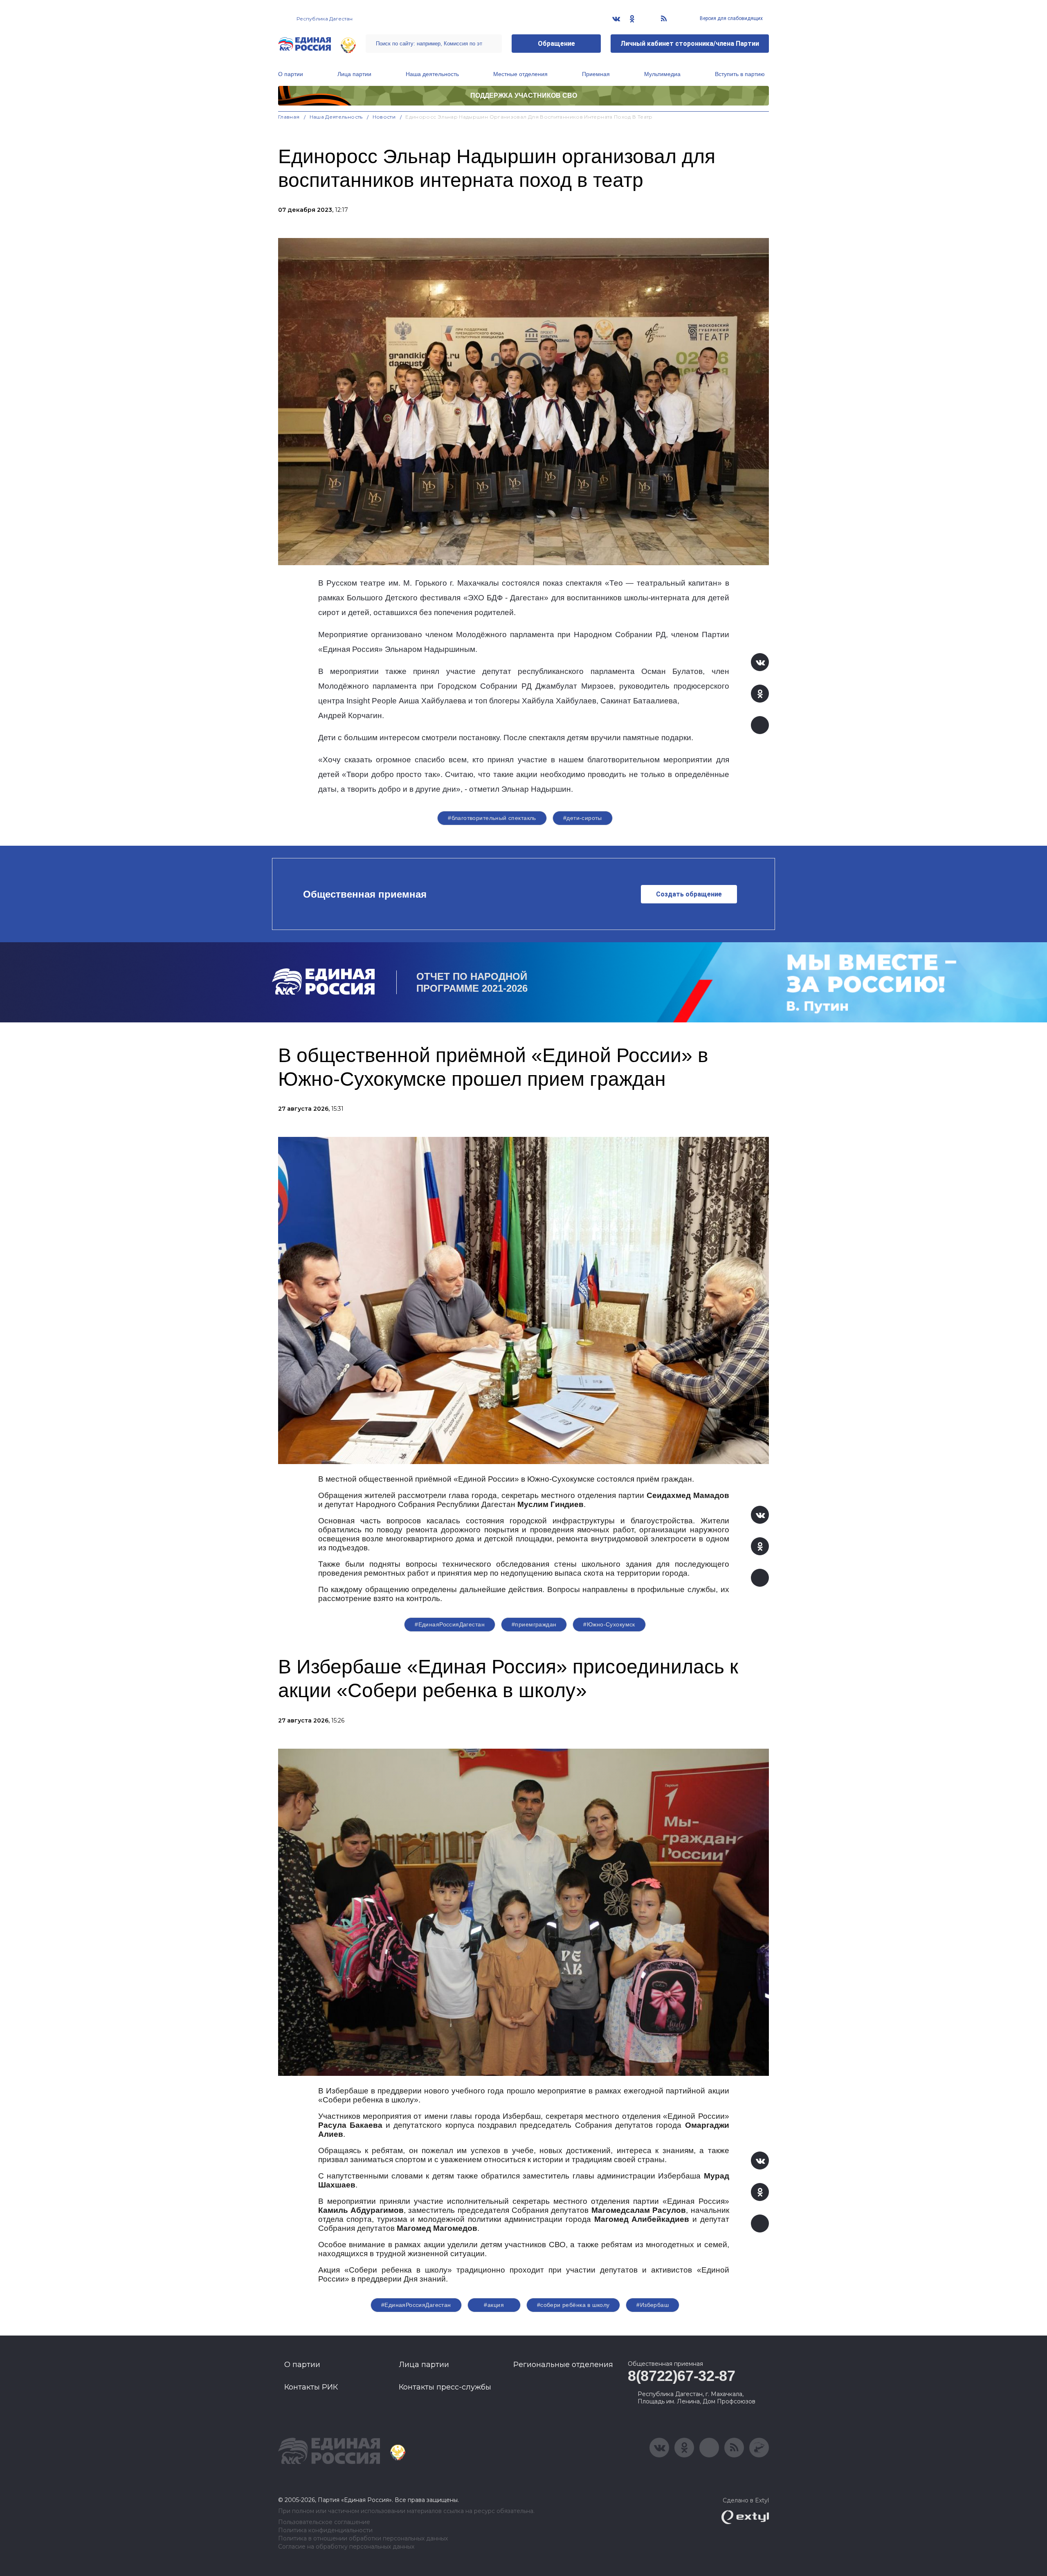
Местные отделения (520, 74)
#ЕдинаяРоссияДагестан (450, 1624)
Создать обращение (689, 894)
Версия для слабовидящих (731, 18)
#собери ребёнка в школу (573, 2305)
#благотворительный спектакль (492, 818)
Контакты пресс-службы (445, 2387)
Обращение (556, 44)
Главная (289, 117)
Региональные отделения (563, 2365)
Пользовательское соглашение (324, 2522)
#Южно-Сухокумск (609, 1624)
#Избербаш (653, 2305)
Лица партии (354, 74)
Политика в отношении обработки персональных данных (363, 2539)
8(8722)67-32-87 (682, 2376)
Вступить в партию (740, 74)
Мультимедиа (662, 74)
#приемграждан (534, 1624)
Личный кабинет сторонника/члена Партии (690, 44)
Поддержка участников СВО (524, 95)
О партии (291, 74)
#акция (494, 2305)
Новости (384, 117)
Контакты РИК (311, 2387)
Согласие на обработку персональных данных (346, 2547)
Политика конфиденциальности (325, 2530)
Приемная (596, 74)
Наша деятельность (432, 74)
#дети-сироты (583, 818)
